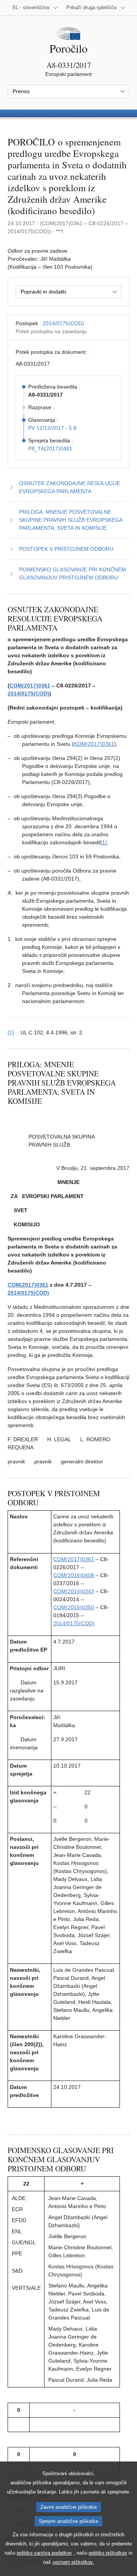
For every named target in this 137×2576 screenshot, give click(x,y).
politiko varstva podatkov (44, 2553)
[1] (104, 842)
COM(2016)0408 (74, 1575)
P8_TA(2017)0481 (50, 448)
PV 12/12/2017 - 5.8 (52, 428)
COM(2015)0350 (74, 1607)
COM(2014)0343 (74, 1591)
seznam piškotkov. (73, 2562)
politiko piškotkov (108, 2553)
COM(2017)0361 (30, 686)
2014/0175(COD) (63, 323)
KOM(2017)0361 (94, 744)
